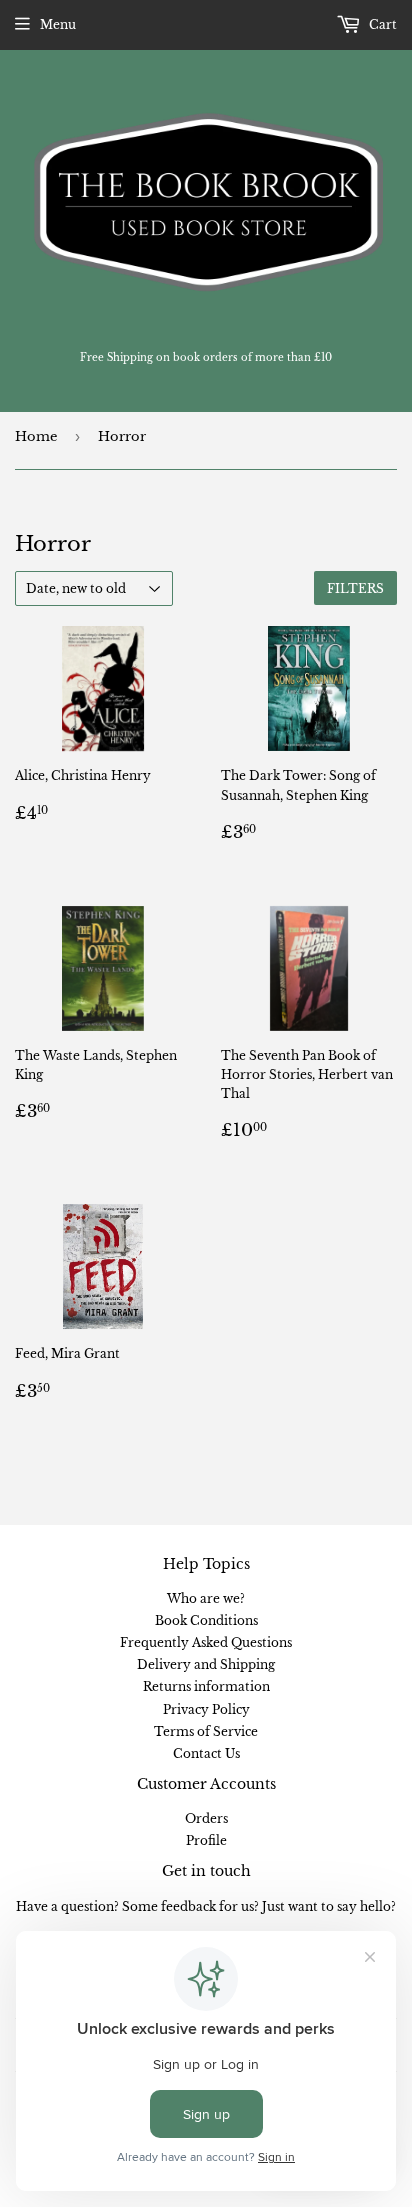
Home (36, 436)
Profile (206, 1840)
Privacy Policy (206, 1709)
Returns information (206, 1686)
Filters (355, 588)
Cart (381, 24)
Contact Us (206, 1753)
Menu (58, 24)
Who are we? (206, 1598)
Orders (206, 1818)
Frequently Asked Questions (206, 1642)
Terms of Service (206, 1731)
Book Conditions (206, 1620)
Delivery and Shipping (206, 1664)
